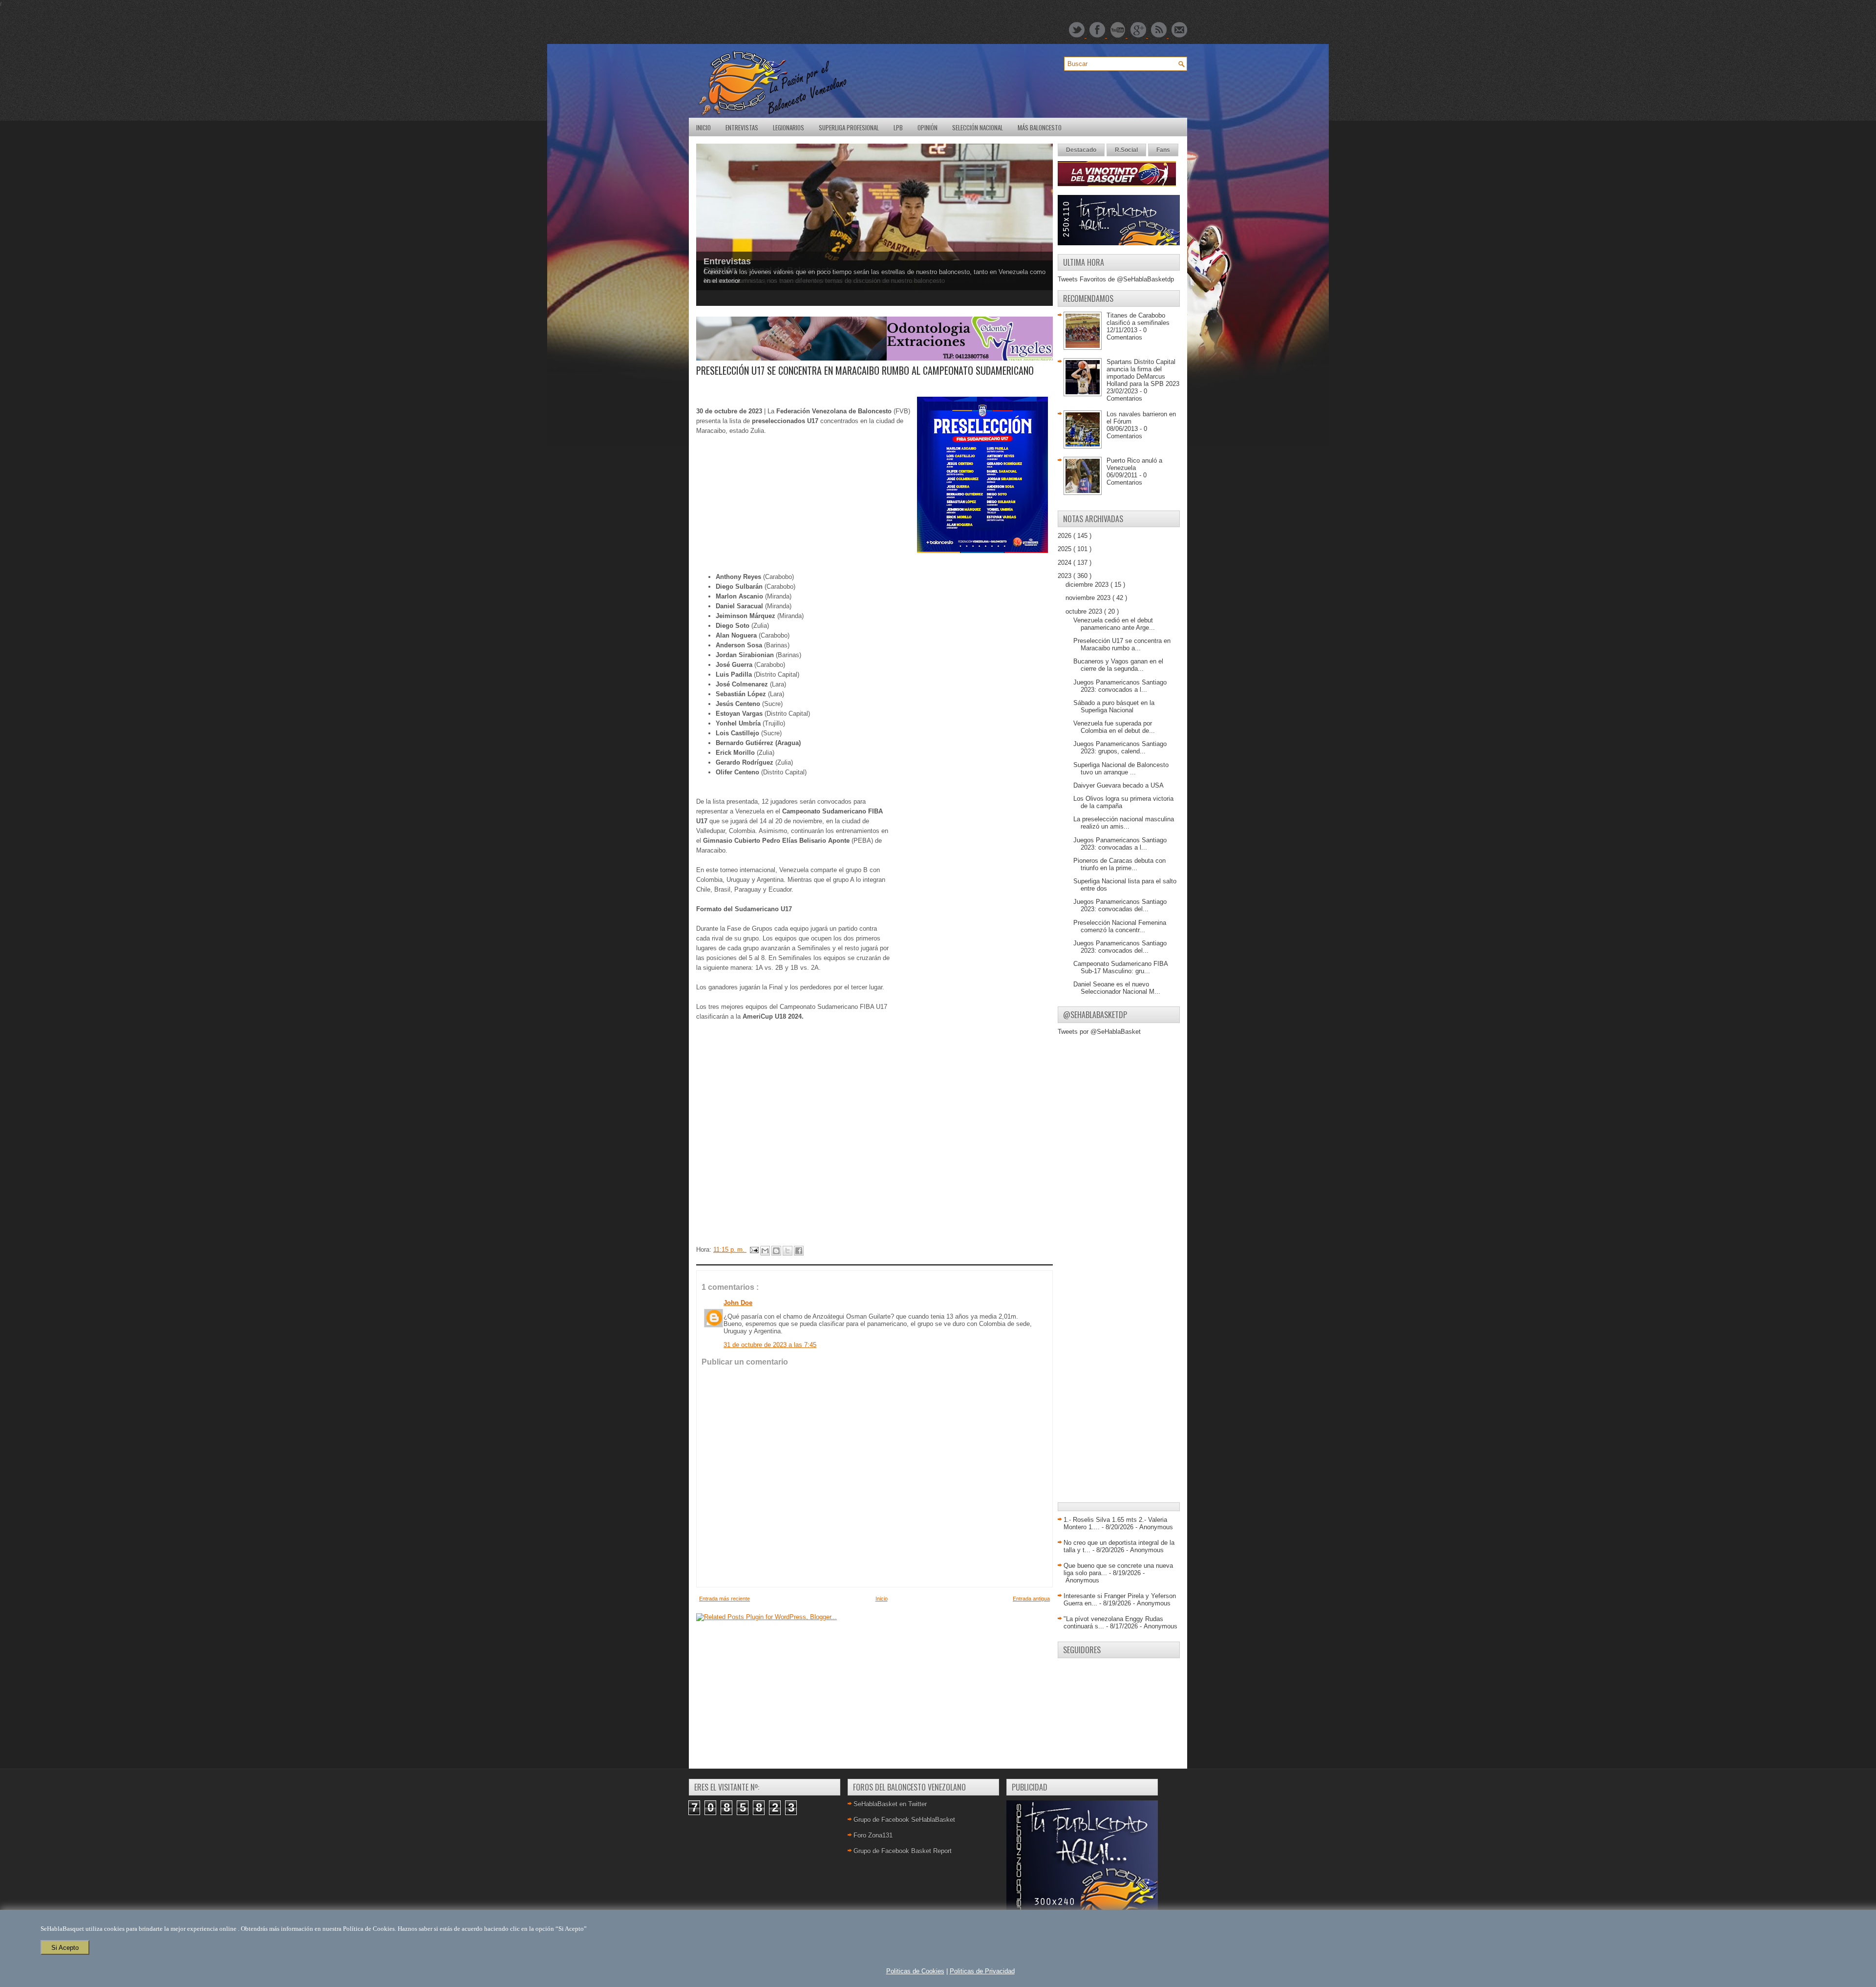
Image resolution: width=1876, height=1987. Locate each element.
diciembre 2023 (1088, 585)
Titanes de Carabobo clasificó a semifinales (1138, 319)
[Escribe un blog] (776, 1251)
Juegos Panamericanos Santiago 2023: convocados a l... (1120, 686)
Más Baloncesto (1040, 128)
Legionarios (789, 128)
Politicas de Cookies (915, 1971)
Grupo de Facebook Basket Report (903, 1851)
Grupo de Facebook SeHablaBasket (904, 1820)
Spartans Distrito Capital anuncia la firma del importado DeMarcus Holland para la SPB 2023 (1143, 373)
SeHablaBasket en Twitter (890, 1804)
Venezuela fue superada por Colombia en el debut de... (1114, 727)
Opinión (927, 128)
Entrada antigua (1031, 1599)
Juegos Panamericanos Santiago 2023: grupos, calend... (1120, 748)
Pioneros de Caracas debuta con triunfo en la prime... (1119, 864)
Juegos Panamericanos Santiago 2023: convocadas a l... (1120, 844)
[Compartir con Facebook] (799, 1251)
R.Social (1126, 150)
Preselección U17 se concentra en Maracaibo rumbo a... (1122, 644)
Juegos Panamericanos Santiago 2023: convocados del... (1120, 947)
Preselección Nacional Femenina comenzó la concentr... (1120, 926)
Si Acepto (65, 1948)
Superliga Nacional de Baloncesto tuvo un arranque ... (1121, 769)
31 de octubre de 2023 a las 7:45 (770, 1345)
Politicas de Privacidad (982, 1971)
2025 (1066, 549)
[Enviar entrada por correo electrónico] (754, 1250)
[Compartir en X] (788, 1251)
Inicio (703, 128)
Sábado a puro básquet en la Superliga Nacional (1114, 706)
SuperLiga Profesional (849, 128)
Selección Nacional (978, 128)
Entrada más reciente (725, 1599)
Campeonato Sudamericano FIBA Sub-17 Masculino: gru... (1120, 967)
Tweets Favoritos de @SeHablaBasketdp (1116, 279)
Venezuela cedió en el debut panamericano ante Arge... (1114, 624)
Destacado (1081, 150)
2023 (1066, 576)
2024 (1066, 563)
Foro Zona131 (873, 1835)
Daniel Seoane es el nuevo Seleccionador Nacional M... (1117, 988)
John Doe (738, 1303)
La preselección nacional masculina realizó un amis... (1124, 823)
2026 (1066, 536)
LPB (898, 128)
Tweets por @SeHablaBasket (1099, 1032)
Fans (1163, 150)
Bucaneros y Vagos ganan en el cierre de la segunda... (1118, 665)
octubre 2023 (1085, 611)
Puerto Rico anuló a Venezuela (1134, 464)
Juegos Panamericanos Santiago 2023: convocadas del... (1120, 905)
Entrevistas (742, 128)
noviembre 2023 (1089, 598)
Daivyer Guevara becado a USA (1119, 785)
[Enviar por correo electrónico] (765, 1251)
